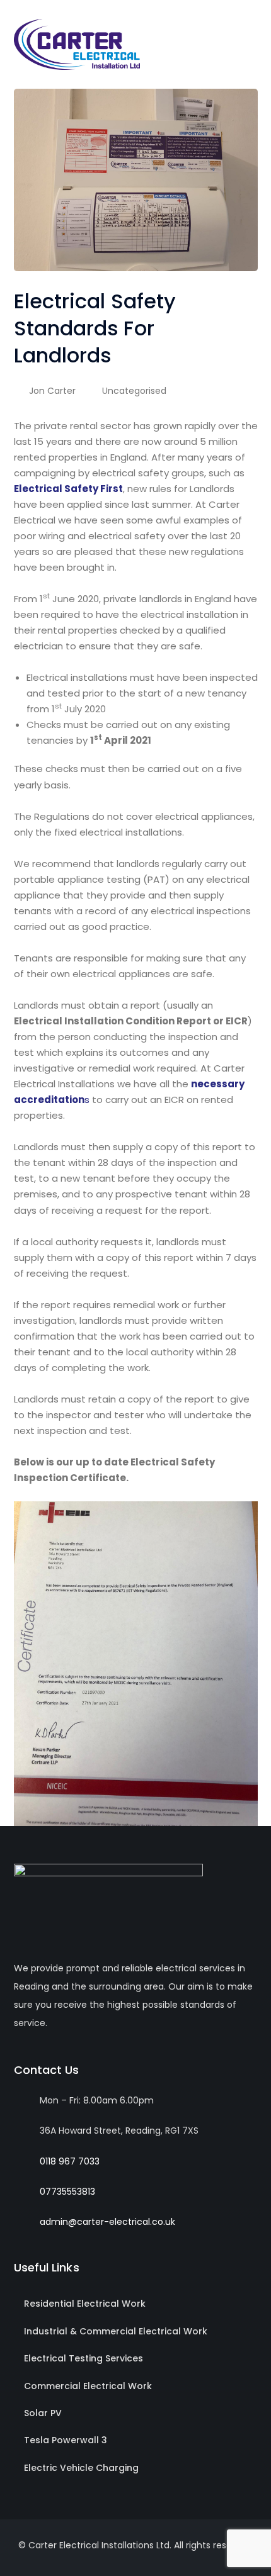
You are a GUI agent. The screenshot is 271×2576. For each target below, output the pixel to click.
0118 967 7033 (70, 2161)
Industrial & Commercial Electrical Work (116, 2331)
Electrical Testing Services (84, 2358)
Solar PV (43, 2413)
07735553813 (67, 2192)
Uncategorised (134, 391)
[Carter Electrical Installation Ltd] (77, 44)
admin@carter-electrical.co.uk (107, 2222)
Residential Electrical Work (85, 2304)
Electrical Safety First (68, 489)
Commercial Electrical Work (88, 2386)
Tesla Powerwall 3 (66, 2440)
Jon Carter (52, 391)
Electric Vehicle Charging (81, 2468)
